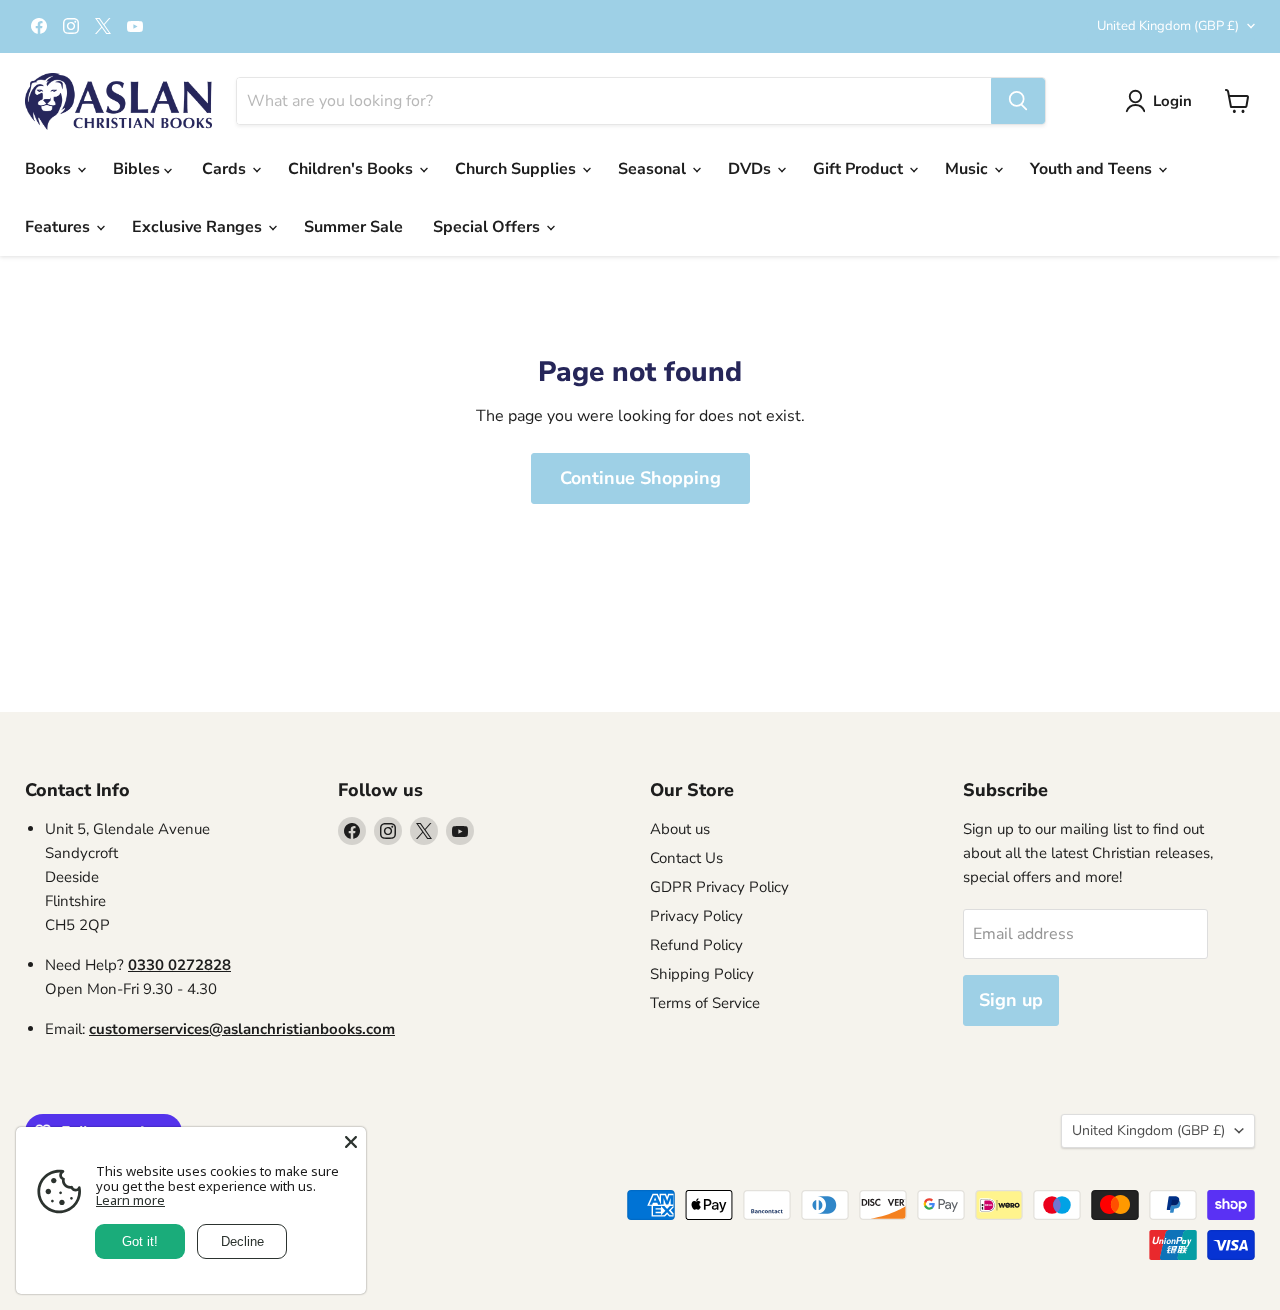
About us (680, 829)
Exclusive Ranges (199, 227)
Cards (226, 169)
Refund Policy (696, 945)
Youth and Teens (1093, 169)
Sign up (1011, 1000)
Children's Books (352, 169)
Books (50, 169)
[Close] (351, 1142)
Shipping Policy (702, 974)
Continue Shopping (640, 478)
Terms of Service (705, 1003)
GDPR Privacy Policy (719, 887)
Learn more (130, 1200)
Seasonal (654, 169)
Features (59, 227)
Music (968, 169)
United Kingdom (1168, 26)
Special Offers (488, 227)
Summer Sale (353, 227)
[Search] (1018, 101)
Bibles (138, 169)
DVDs (751, 169)
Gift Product (860, 169)
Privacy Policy (696, 916)
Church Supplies (517, 169)
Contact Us (686, 858)
